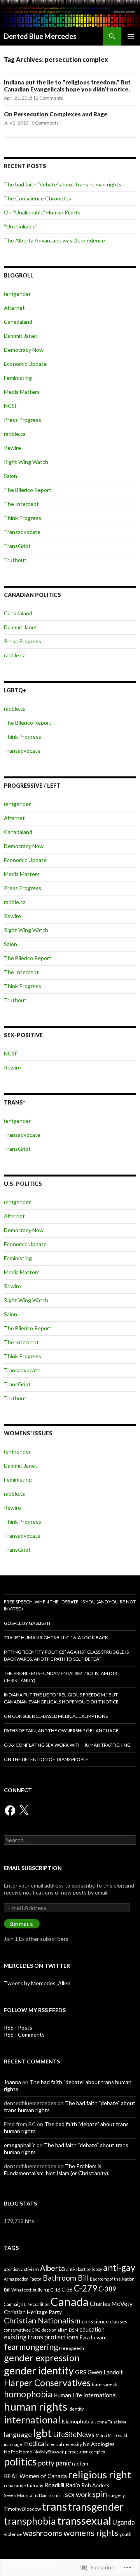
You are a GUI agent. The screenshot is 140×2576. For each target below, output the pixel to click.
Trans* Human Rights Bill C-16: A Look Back (56, 1637)
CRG (36, 2330)
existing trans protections (41, 2337)
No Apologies (99, 2444)
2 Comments (49, 98)
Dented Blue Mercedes (40, 36)
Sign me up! (22, 1924)
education (92, 2329)
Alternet (14, 308)
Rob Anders (95, 2485)
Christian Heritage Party (33, 2312)
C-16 (55, 2290)
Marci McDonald (111, 2435)
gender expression (42, 2358)
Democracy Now (24, 350)
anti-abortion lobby (84, 2269)
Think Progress (23, 518)
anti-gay (119, 2268)
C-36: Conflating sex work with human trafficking (67, 1745)
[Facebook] (10, 1810)
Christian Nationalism (42, 2320)
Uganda (124, 2522)
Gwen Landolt (105, 2372)
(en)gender (17, 294)
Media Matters (22, 392)
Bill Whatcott (18, 2290)
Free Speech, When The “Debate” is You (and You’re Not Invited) (70, 1605)
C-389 (107, 2289)
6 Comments (45, 123)
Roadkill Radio (62, 2485)
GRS (81, 2372)
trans (54, 2506)
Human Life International (85, 2395)
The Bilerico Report (28, 490)
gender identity (39, 2370)
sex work (78, 2494)
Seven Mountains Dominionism (34, 2495)
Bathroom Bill (66, 2278)
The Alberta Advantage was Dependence (54, 240)
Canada (70, 2301)
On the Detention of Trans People (46, 1759)
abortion (12, 2269)
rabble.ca (15, 434)
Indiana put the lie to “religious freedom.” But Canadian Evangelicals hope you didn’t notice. (67, 86)
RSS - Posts (18, 2027)
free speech (72, 2348)
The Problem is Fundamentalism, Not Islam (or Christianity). (60, 1677)
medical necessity (64, 2444)
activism (30, 2269)
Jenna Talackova (110, 2422)
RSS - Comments (24, 2034)
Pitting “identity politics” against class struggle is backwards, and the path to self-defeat (66, 1655)
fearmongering (31, 2347)
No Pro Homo (18, 2452)
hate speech (105, 2384)
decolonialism (55, 2330)
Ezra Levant (94, 2337)
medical (35, 2444)
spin (100, 2494)
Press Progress (23, 420)
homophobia (28, 2394)
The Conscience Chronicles (38, 198)
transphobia (30, 2521)
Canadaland (18, 322)
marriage (13, 2444)
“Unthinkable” (21, 226)
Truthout (15, 560)
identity (76, 2409)
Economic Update (25, 364)
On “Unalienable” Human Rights (42, 212)
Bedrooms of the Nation (112, 2279)
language (18, 2434)
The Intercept (21, 504)
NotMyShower (49, 2452)
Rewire (12, 448)
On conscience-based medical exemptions (56, 1716)
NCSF (11, 406)
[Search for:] (70, 1840)
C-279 (86, 2288)
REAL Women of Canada (35, 2476)
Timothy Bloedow (22, 2509)
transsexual (84, 2521)
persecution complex (85, 2452)
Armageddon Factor (23, 2279)
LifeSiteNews (74, 2434)
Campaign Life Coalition (27, 2304)
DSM (73, 2330)
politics (20, 2462)
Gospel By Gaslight (27, 1623)
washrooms (43, 2533)
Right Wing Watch (26, 462)
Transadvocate (22, 532)
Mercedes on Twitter (37, 1966)
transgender (96, 2507)
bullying (41, 2290)
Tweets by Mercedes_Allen (37, 1983)
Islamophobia (77, 2421)
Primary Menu (131, 36)
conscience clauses (105, 2321)
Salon (10, 476)
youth (125, 2534)
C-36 (67, 2289)
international (32, 2420)
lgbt (42, 2433)
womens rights (91, 2533)
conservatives (17, 2330)
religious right (100, 2474)
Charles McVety (111, 2303)
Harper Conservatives (47, 2383)
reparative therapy (24, 2486)
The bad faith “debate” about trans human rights (63, 184)
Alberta (52, 2268)
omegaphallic (20, 2145)
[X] (24, 1810)
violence (13, 2534)
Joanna (12, 2082)
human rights (36, 2406)
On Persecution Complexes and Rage (56, 114)
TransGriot (17, 546)
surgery (116, 2495)
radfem (80, 2463)
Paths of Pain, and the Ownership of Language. (62, 1731)
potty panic (54, 2463)
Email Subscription (33, 1868)
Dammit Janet (21, 336)
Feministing (18, 378)
